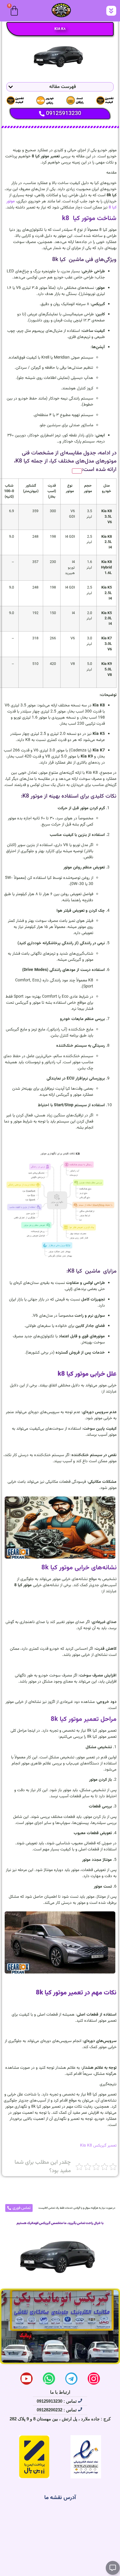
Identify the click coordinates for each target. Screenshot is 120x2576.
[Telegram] (71, 2379)
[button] (111, 11)
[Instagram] (94, 2379)
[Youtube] (27, 2379)
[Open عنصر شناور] (113, 2568)
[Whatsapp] (49, 2379)
